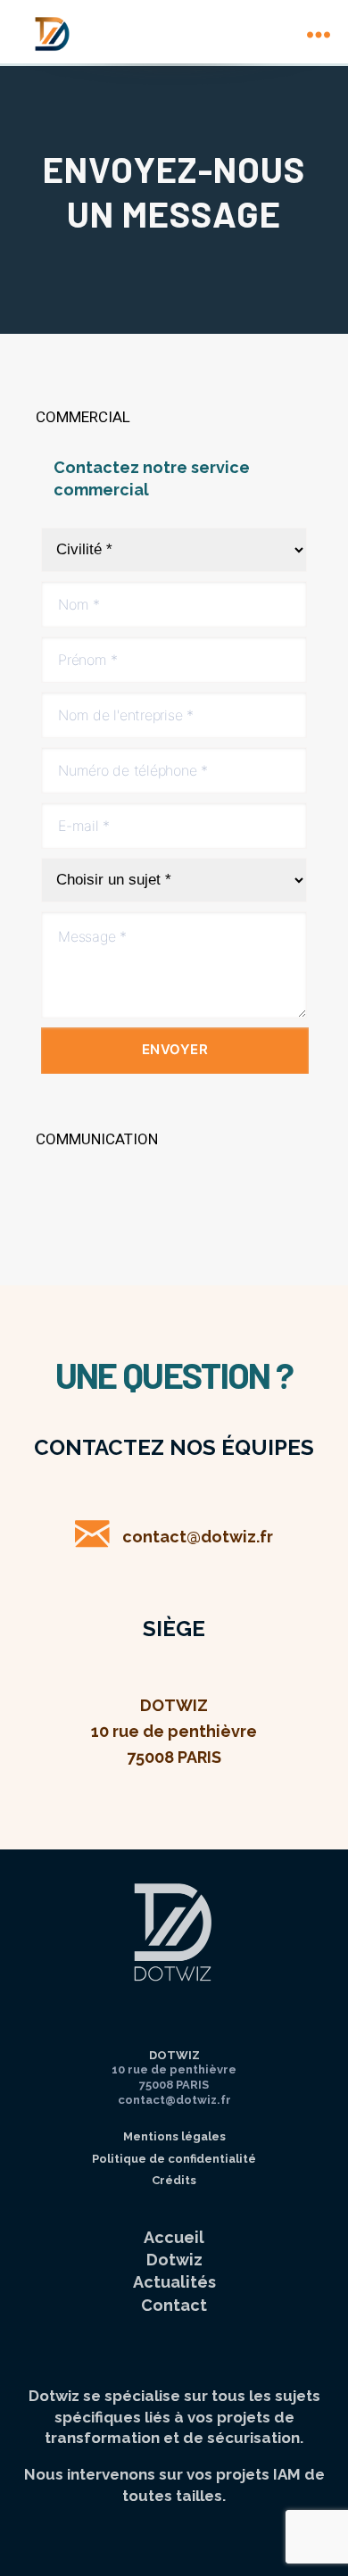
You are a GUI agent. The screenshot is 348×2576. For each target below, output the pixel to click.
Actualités (174, 2282)
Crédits (174, 2180)
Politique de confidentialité (174, 2159)
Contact (174, 2305)
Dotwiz (174, 2260)
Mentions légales (174, 2136)
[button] (174, 418)
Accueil (174, 2237)
